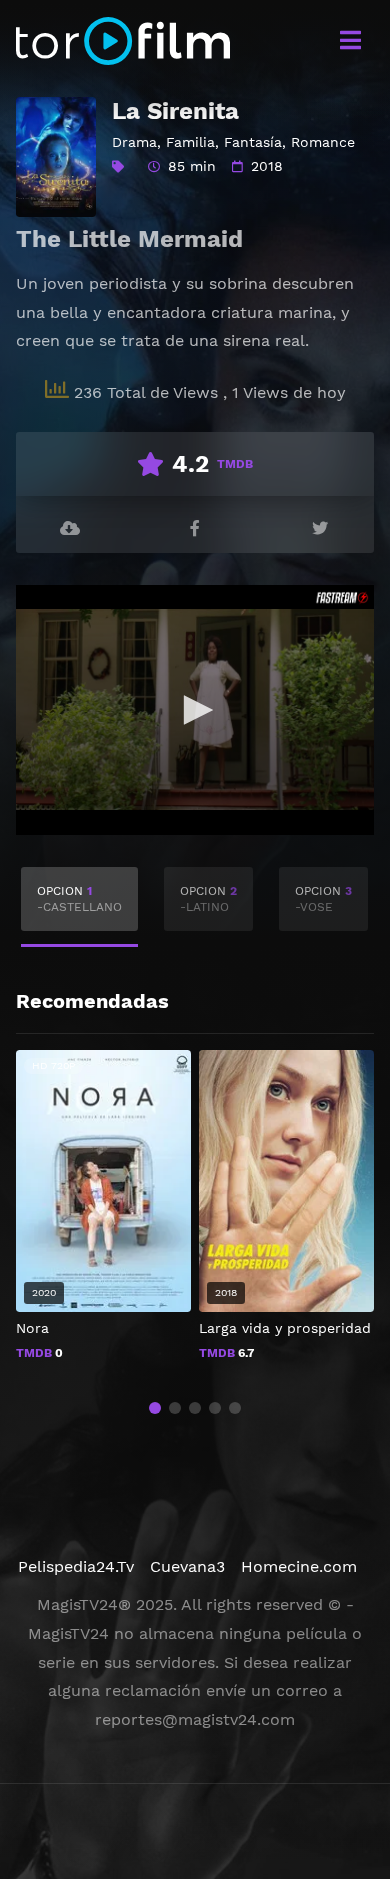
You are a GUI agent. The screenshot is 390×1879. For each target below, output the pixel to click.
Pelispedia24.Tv (76, 1566)
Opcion (79, 899)
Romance (323, 142)
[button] (155, 1408)
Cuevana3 (187, 1566)
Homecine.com (299, 1566)
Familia (190, 142)
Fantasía (253, 142)
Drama (134, 142)
